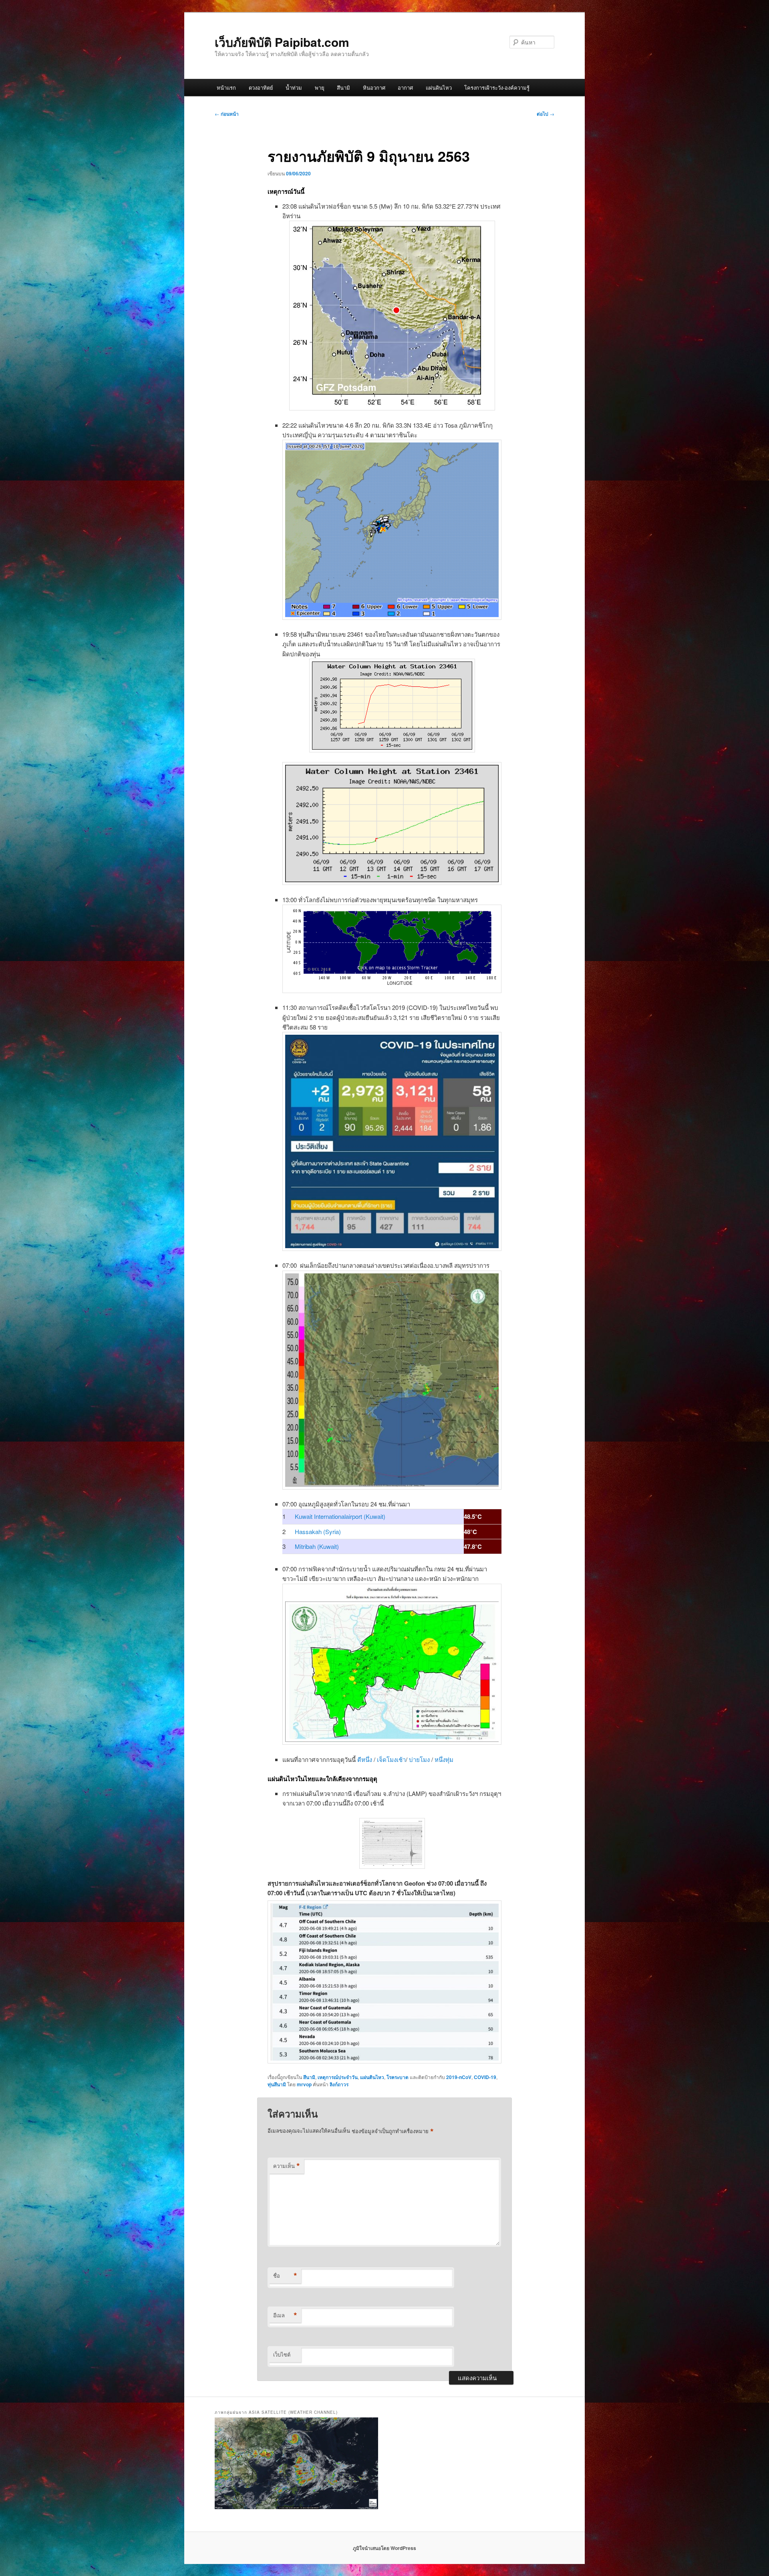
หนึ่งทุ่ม (444, 1759)
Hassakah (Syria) (318, 1531)
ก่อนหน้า (227, 114)
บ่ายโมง (420, 1759)
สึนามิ (343, 87)
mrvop (304, 2084)
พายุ (320, 87)
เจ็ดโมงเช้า (391, 1759)
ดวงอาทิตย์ (261, 87)
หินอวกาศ (374, 87)
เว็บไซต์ (282, 2354)
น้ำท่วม (294, 87)
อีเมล (285, 2315)
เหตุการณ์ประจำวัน (338, 2077)
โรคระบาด (398, 2077)
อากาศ (405, 87)
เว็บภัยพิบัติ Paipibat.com (282, 42)
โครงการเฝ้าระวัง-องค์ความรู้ (497, 87)
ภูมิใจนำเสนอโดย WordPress (384, 2548)
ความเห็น (287, 2166)
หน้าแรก (226, 87)
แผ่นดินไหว (439, 87)
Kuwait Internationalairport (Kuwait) (340, 1516)
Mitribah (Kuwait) (317, 1546)
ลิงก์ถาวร (339, 2084)
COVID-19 (485, 2077)
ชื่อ (285, 2276)
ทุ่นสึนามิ (277, 2084)
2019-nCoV (459, 2077)
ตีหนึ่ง (365, 1759)
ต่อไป (546, 114)
